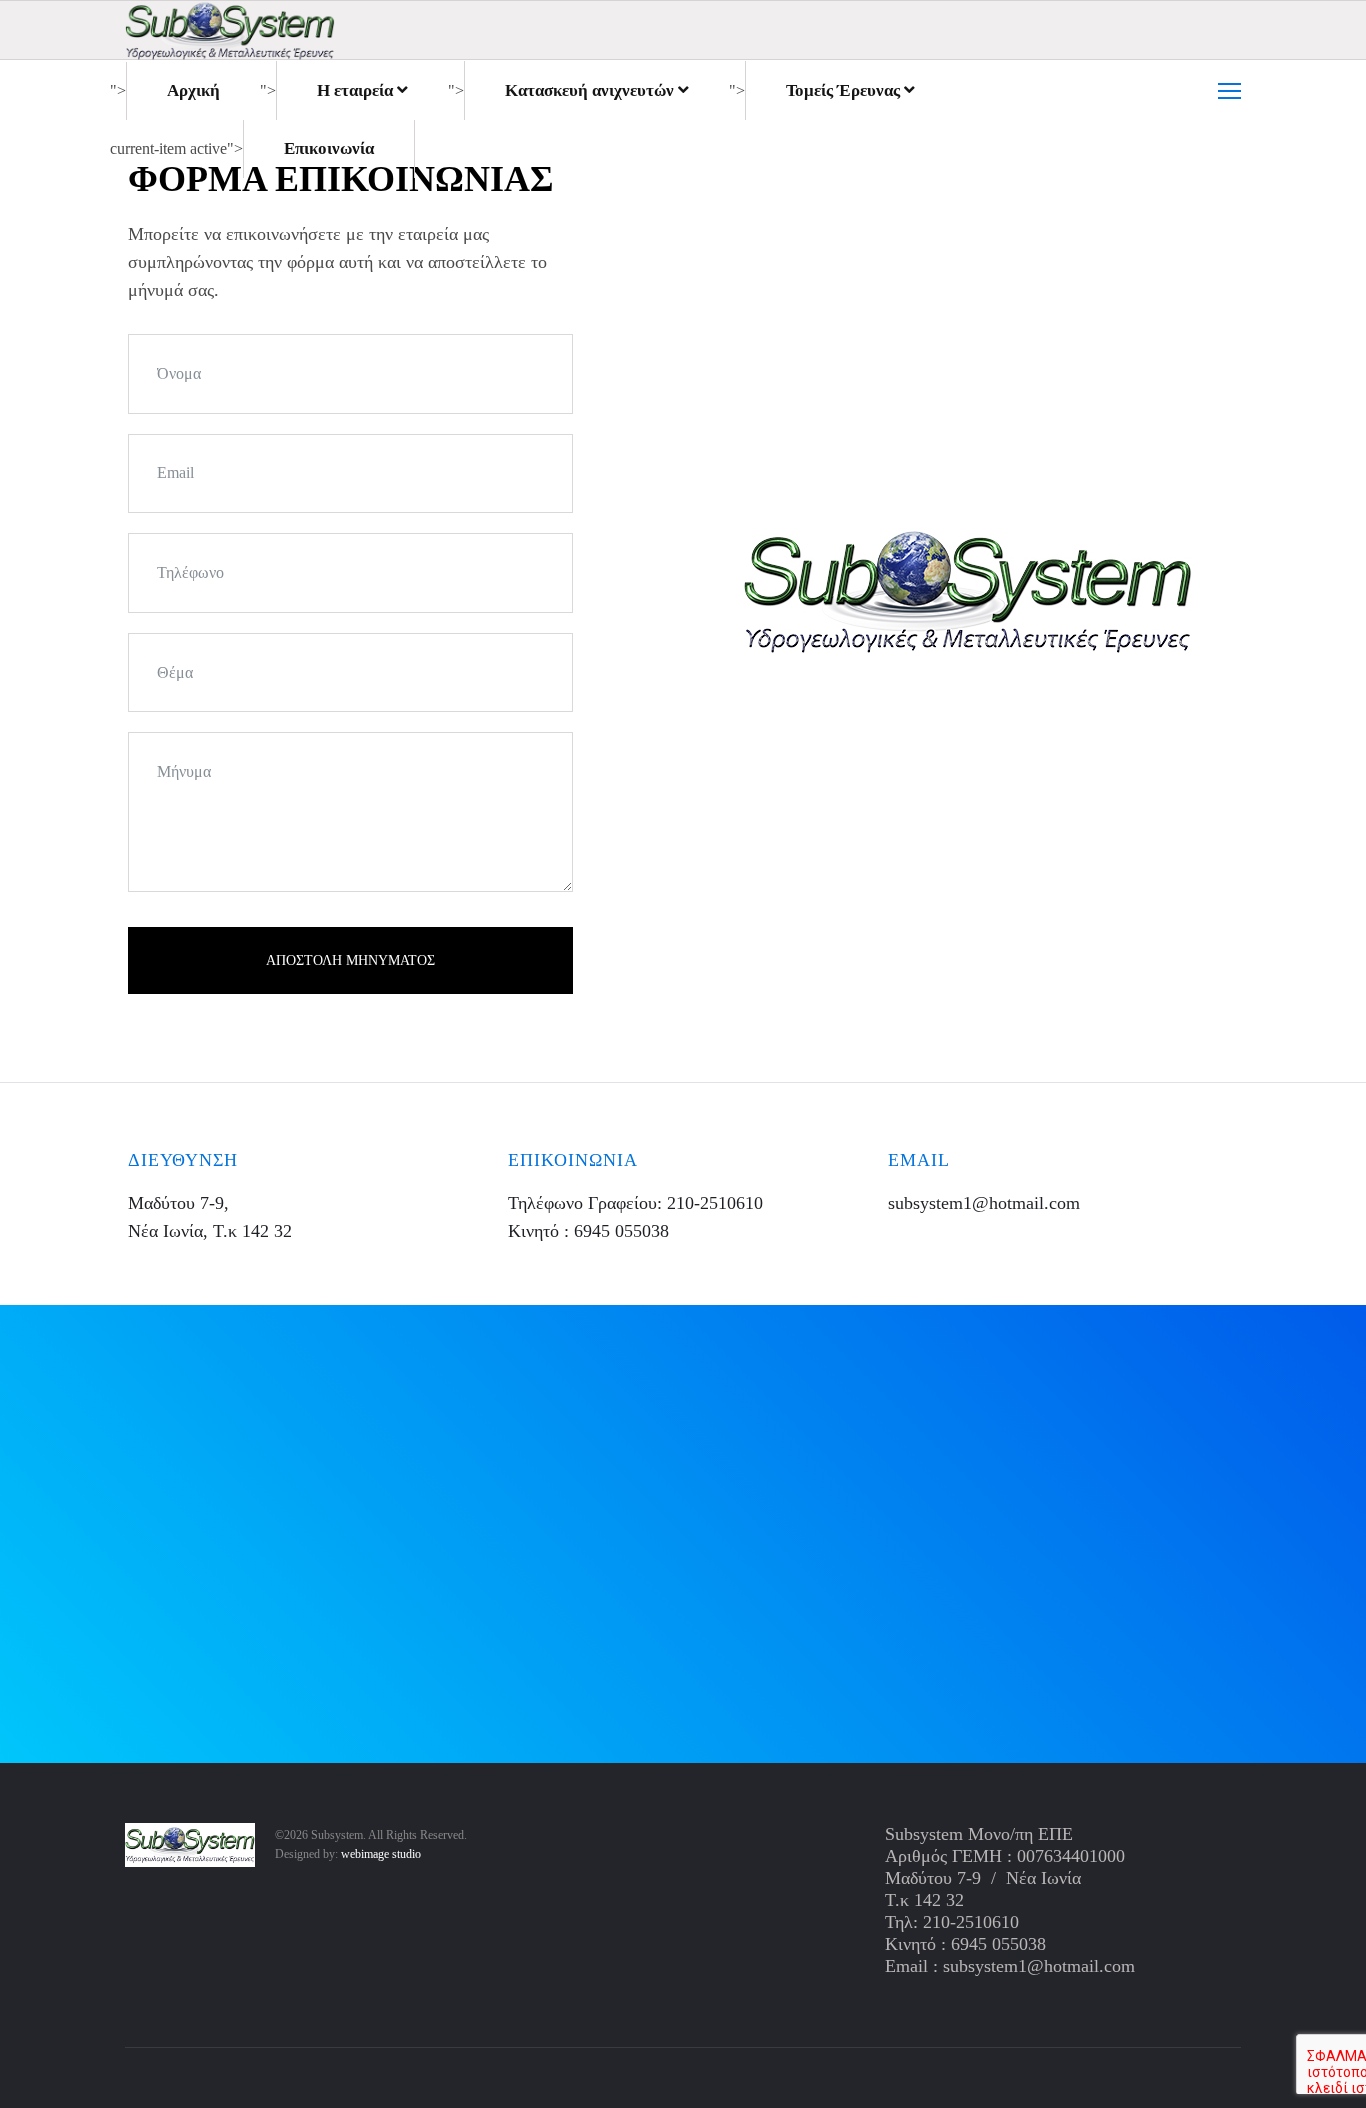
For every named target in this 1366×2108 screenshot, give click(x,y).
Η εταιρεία (355, 90)
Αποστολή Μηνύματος (350, 960)
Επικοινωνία (329, 148)
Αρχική (193, 90)
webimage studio (381, 1854)
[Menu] (1229, 91)
